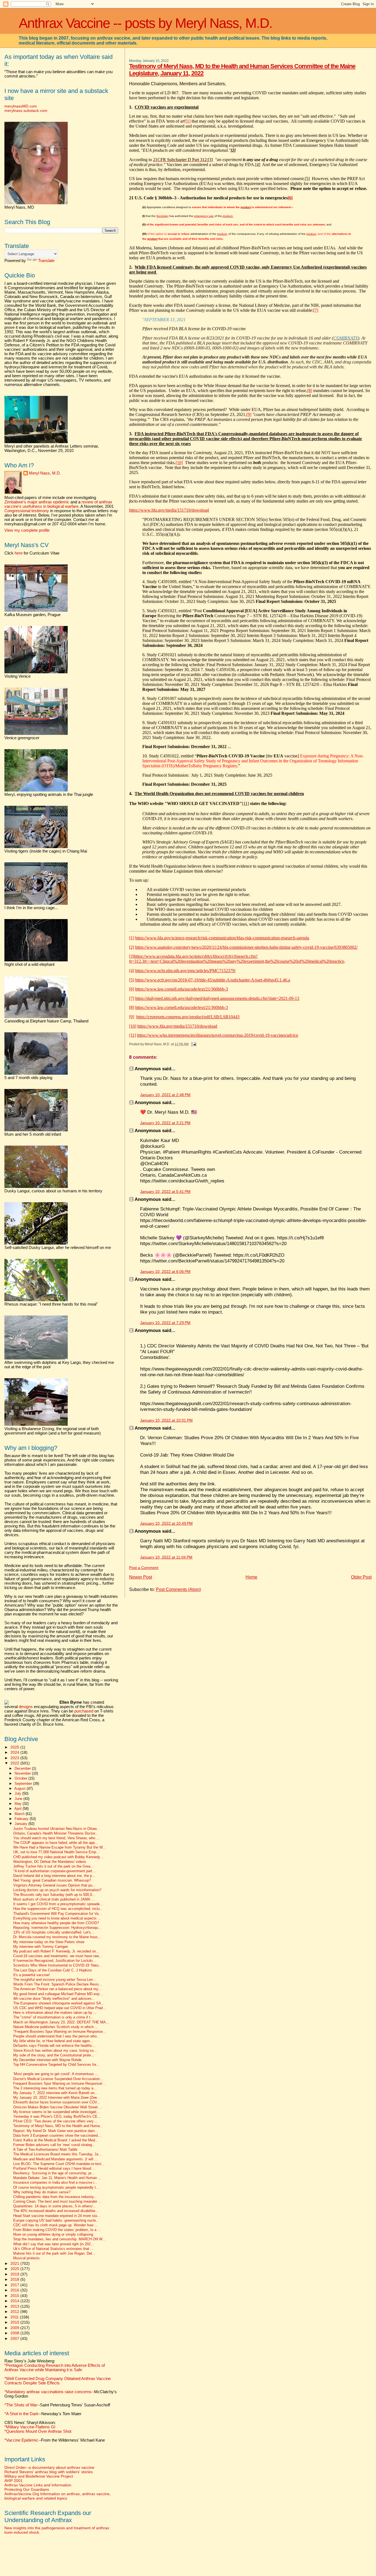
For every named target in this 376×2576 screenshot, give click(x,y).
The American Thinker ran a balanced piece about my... (57, 1989)
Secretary (162, 216)
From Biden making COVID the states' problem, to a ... (57, 2230)
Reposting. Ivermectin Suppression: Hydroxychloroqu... (57, 1928)
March (20, 1814)
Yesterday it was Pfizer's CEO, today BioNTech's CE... (57, 2117)
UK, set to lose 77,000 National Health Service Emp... (56, 1852)
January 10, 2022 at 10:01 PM (166, 1420)
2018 (15, 2279)
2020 (15, 2269)
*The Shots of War (21, 2405)
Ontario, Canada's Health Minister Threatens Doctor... (56, 1833)
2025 (15, 1747)
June (19, 1799)
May (19, 1804)
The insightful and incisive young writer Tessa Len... (55, 1980)
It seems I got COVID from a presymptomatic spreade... (58, 1904)
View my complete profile (27, 530)
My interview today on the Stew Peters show (49, 1942)
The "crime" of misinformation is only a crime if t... (53, 2017)
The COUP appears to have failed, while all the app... (56, 1843)
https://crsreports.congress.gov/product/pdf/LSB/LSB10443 (188, 1017)
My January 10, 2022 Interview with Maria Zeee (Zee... (57, 2098)
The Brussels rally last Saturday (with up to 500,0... (54, 1895)
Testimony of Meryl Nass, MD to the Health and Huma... (58, 2126)
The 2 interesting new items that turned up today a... (55, 2088)
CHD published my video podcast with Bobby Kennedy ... (59, 1857)
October (21, 1778)
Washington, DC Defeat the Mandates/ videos (50, 1862)
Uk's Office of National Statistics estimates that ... (53, 2249)
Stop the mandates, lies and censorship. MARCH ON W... (59, 2239)
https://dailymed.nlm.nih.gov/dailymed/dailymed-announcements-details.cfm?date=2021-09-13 (217, 998)
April (18, 1809)
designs (26, 1707)
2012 (15, 2312)
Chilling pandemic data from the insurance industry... (55, 2197)
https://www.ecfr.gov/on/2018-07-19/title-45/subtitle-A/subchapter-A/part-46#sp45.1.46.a (213, 980)
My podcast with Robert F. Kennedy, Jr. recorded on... (56, 1951)
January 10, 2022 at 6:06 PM (165, 1272)
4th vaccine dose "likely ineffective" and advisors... (54, 1999)
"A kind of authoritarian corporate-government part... (54, 1871)
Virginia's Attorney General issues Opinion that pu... (54, 1885)
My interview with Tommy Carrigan (41, 1947)
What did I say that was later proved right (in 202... (54, 2244)
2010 (15, 2322)
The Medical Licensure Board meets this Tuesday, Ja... (57, 2154)
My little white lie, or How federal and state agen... (53, 2041)
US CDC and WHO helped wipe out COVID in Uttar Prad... (60, 2008)
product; (227, 216)
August (21, 1788)
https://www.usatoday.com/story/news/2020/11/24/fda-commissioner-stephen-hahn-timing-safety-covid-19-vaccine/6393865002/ (246, 947)
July (18, 1793)
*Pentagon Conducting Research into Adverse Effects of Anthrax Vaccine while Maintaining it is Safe (55, 2368)
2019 (15, 2274)
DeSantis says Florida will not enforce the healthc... (54, 2046)
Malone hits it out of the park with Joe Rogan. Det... (54, 2254)
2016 (15, 2290)
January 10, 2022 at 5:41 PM (165, 1192)
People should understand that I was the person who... (57, 2036)
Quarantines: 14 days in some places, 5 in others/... (55, 2206)
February (22, 1819)
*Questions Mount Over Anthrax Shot (38, 2431)
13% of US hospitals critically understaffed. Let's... (54, 1932)
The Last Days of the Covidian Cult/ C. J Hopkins (53, 1970)
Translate (46, 261)
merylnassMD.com (21, 106)
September (24, 1784)
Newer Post (141, 1577)
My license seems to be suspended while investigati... (56, 2112)
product (222, 234)
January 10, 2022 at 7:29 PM (165, 1323)
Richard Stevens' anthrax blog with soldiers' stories (49, 2472)
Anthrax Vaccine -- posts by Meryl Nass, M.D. (145, 23)
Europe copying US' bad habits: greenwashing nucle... (56, 2221)
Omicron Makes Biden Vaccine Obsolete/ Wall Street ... (58, 2107)
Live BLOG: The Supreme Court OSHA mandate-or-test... (59, 2164)
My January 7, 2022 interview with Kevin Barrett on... (55, 2093)
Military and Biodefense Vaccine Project (39, 2476)
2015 (15, 2296)
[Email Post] (193, 1044)
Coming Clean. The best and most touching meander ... (57, 2202)
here (19, 553)
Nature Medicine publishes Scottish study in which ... (56, 2027)
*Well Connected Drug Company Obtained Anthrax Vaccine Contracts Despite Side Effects (58, 2381)
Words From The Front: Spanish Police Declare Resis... (58, 1984)
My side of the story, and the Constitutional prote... (54, 2055)
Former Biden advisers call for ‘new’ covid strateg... (54, 2145)
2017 (15, 2285)
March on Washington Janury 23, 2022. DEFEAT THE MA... (61, 2022)
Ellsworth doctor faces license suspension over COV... (57, 2102)
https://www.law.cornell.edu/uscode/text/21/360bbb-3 (182, 989)
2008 (15, 2333)
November (23, 1773)
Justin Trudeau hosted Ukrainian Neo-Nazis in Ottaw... (56, 1829)
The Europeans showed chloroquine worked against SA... (59, 2003)
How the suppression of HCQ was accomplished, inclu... (58, 1909)
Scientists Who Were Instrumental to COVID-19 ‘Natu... (58, 1965)
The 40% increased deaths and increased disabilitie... (56, 2211)
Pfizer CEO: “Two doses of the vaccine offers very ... (56, 2121)
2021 (15, 2263)
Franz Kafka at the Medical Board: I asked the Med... (56, 2140)
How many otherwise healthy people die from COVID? (56, 1923)
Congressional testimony (27, 511)
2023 (15, 1758)
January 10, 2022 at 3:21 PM (165, 1123)
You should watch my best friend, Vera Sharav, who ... (56, 1838)
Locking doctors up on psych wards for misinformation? (57, 1890)
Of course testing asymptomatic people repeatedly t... (56, 2188)
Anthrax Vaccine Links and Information (38, 2485)
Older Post (361, 1577)
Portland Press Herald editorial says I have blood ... (54, 2169)
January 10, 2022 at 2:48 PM (165, 1095)
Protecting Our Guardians (27, 2489)
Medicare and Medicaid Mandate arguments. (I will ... (55, 2159)
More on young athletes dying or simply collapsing (53, 2235)
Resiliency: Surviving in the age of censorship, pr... (54, 2173)
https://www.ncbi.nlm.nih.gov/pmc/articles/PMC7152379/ (185, 971)
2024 (15, 1752)
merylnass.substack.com (26, 111)
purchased (84, 1711)
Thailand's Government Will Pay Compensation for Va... (58, 1914)
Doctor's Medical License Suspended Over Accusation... (58, 2079)
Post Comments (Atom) (178, 1589)
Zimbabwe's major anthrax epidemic (37, 502)
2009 (15, 2328)
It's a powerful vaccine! (32, 1975)
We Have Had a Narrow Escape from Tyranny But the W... (59, 1847)
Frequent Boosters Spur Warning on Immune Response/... (59, 2084)
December (23, 1768)
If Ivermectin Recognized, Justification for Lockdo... (55, 1961)
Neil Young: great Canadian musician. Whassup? (52, 1880)
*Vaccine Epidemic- (22, 2440)
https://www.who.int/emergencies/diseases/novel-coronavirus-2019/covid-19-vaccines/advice (218, 1035)
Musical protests (26, 2258)
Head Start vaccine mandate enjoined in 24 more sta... (57, 2216)
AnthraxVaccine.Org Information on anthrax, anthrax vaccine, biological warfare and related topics (58, 2496)
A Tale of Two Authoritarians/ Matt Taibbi (45, 2150)
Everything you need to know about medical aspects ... (57, 1918)
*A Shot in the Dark (21, 2414)
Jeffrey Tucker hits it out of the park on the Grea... (53, 1866)
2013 (15, 2306)
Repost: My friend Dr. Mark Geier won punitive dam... (56, 2131)
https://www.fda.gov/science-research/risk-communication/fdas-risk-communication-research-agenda (222, 938)
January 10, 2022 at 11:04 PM (166, 1557)
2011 (15, 2317)
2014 (15, 2301)
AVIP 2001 (13, 2481)
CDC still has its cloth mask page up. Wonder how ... (55, 2225)
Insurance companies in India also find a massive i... (55, 2183)
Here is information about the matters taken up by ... (55, 2013)
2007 (15, 2338)
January (21, 1824)
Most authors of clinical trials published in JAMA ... (54, 1899)
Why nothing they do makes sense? (42, 2192)
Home (251, 1577)
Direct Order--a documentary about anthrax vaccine (49, 2467)
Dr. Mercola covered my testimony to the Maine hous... (57, 1937)
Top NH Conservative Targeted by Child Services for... (56, 2065)
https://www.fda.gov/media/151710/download (169, 510)
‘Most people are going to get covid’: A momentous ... (56, 2074)
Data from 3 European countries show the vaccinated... (57, 2136)
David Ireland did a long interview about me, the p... (54, 1876)
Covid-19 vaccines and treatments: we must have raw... (58, 1956)
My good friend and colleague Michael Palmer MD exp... (58, 1994)
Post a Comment (144, 1568)
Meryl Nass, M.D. (45, 473)
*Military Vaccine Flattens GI (30, 2427)
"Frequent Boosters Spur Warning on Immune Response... (60, 2032)
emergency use (204, 216)
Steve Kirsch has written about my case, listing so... (55, 2051)
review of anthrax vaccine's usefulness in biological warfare (58, 504)
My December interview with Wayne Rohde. (48, 2060)
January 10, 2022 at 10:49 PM (166, 1523)
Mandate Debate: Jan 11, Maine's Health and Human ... (57, 2178)
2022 (15, 1763)
